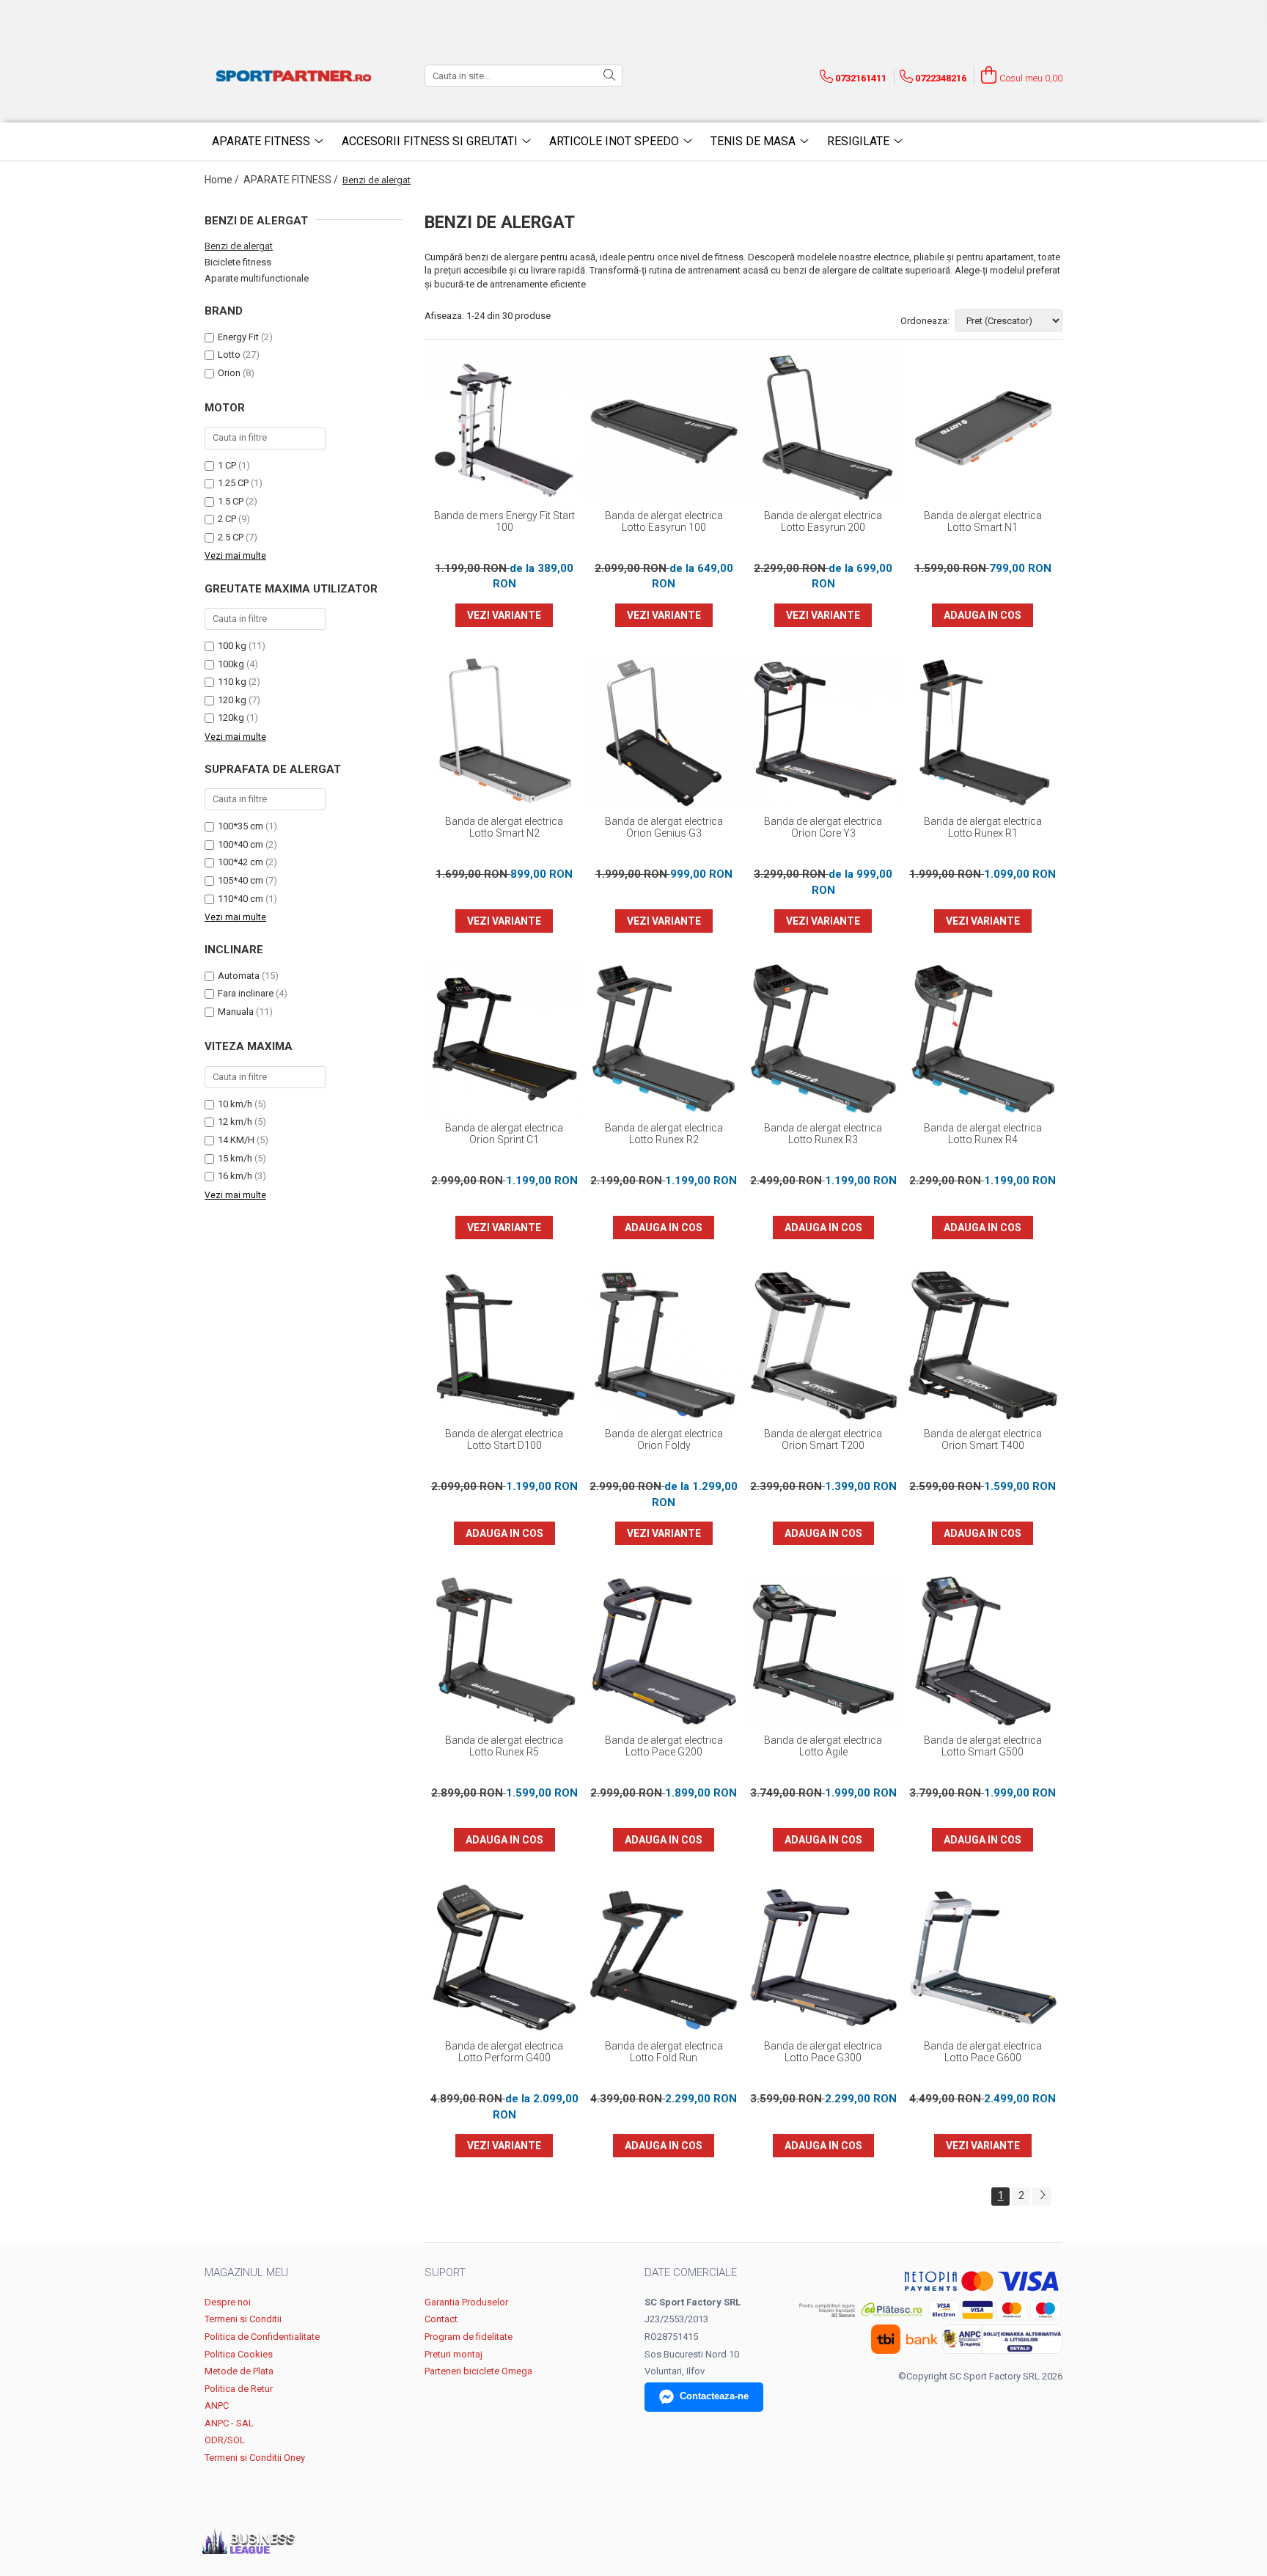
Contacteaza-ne (714, 2396)
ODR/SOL (225, 2440)
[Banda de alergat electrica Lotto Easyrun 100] (664, 427)
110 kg (232, 682)
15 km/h (235, 1158)
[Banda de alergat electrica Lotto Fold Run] (664, 1958)
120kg (231, 718)
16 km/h (235, 1176)
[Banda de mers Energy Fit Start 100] (504, 427)
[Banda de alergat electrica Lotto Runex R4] (983, 1039)
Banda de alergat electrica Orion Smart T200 (823, 1439)
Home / (223, 180)
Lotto (229, 355)
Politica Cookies (239, 2354)
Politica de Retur (239, 2389)
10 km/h (235, 1104)
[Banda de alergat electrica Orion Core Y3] (823, 733)
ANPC (217, 2406)
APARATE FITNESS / (292, 180)
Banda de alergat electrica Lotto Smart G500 (983, 1746)
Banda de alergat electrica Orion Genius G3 (664, 827)
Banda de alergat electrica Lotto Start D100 (504, 1439)
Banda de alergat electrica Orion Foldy (664, 1439)
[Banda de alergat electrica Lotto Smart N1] (983, 427)
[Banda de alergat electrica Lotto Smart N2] (504, 733)
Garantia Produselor (466, 2302)
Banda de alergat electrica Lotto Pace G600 (983, 2052)
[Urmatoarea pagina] (1042, 2197)
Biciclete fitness (238, 262)
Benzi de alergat (239, 246)
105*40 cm (240, 880)
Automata (239, 976)
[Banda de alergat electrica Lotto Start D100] (504, 1346)
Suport (445, 2272)
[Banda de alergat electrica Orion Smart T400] (983, 1346)
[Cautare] (609, 76)
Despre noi (228, 2302)
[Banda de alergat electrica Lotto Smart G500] (983, 1651)
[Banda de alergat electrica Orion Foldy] (664, 1346)
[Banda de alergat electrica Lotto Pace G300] (823, 1958)
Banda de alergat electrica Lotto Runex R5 (504, 1746)
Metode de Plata (239, 2371)
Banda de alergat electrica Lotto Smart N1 (983, 521)
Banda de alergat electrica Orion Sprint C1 (504, 1134)
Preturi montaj (453, 2354)
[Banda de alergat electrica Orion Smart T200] (823, 1346)
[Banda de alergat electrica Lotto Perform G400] (504, 1958)
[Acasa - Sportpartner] (296, 76)
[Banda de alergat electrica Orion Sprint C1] (504, 1039)
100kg (231, 664)
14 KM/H (236, 1140)
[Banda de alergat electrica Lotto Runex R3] (823, 1039)
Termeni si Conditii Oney (255, 2458)
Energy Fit (238, 337)
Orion (229, 373)
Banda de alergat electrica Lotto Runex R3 (823, 1134)
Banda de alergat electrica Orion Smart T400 (983, 1439)
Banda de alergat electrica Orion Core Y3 (823, 827)
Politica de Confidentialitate (262, 2337)
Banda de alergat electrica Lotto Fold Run (664, 2052)
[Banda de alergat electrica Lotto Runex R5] (504, 1651)
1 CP (227, 465)
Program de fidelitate (469, 2337)
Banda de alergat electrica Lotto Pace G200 (664, 1746)
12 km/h (235, 1122)
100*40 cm (240, 844)
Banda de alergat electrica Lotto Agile (823, 1746)
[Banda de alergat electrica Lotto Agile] (823, 1651)
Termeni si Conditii (243, 2319)
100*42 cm (240, 862)
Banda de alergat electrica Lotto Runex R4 (983, 1134)
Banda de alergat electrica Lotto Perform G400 (504, 2052)
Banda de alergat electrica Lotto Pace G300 (823, 2052)
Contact (441, 2319)
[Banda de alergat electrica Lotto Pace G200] (664, 1651)
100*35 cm (240, 826)
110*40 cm (240, 899)
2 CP (227, 519)
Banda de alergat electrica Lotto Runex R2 (664, 1134)
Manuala (236, 1012)
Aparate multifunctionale (257, 278)
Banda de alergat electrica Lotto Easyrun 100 (664, 521)
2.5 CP (231, 537)
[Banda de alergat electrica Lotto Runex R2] (664, 1039)
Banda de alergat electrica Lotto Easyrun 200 (823, 521)
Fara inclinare (246, 993)
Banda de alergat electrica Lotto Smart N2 (504, 827)
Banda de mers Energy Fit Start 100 (504, 521)
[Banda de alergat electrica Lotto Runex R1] (983, 733)
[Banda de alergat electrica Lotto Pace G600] (983, 1958)
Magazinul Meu (246, 2272)
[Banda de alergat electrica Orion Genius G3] (664, 733)
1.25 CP (233, 483)
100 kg (232, 646)
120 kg (232, 700)
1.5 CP (231, 501)
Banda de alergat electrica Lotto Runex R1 (983, 827)
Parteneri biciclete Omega (478, 2371)
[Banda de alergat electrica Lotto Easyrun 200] (823, 427)
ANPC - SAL (229, 2423)
